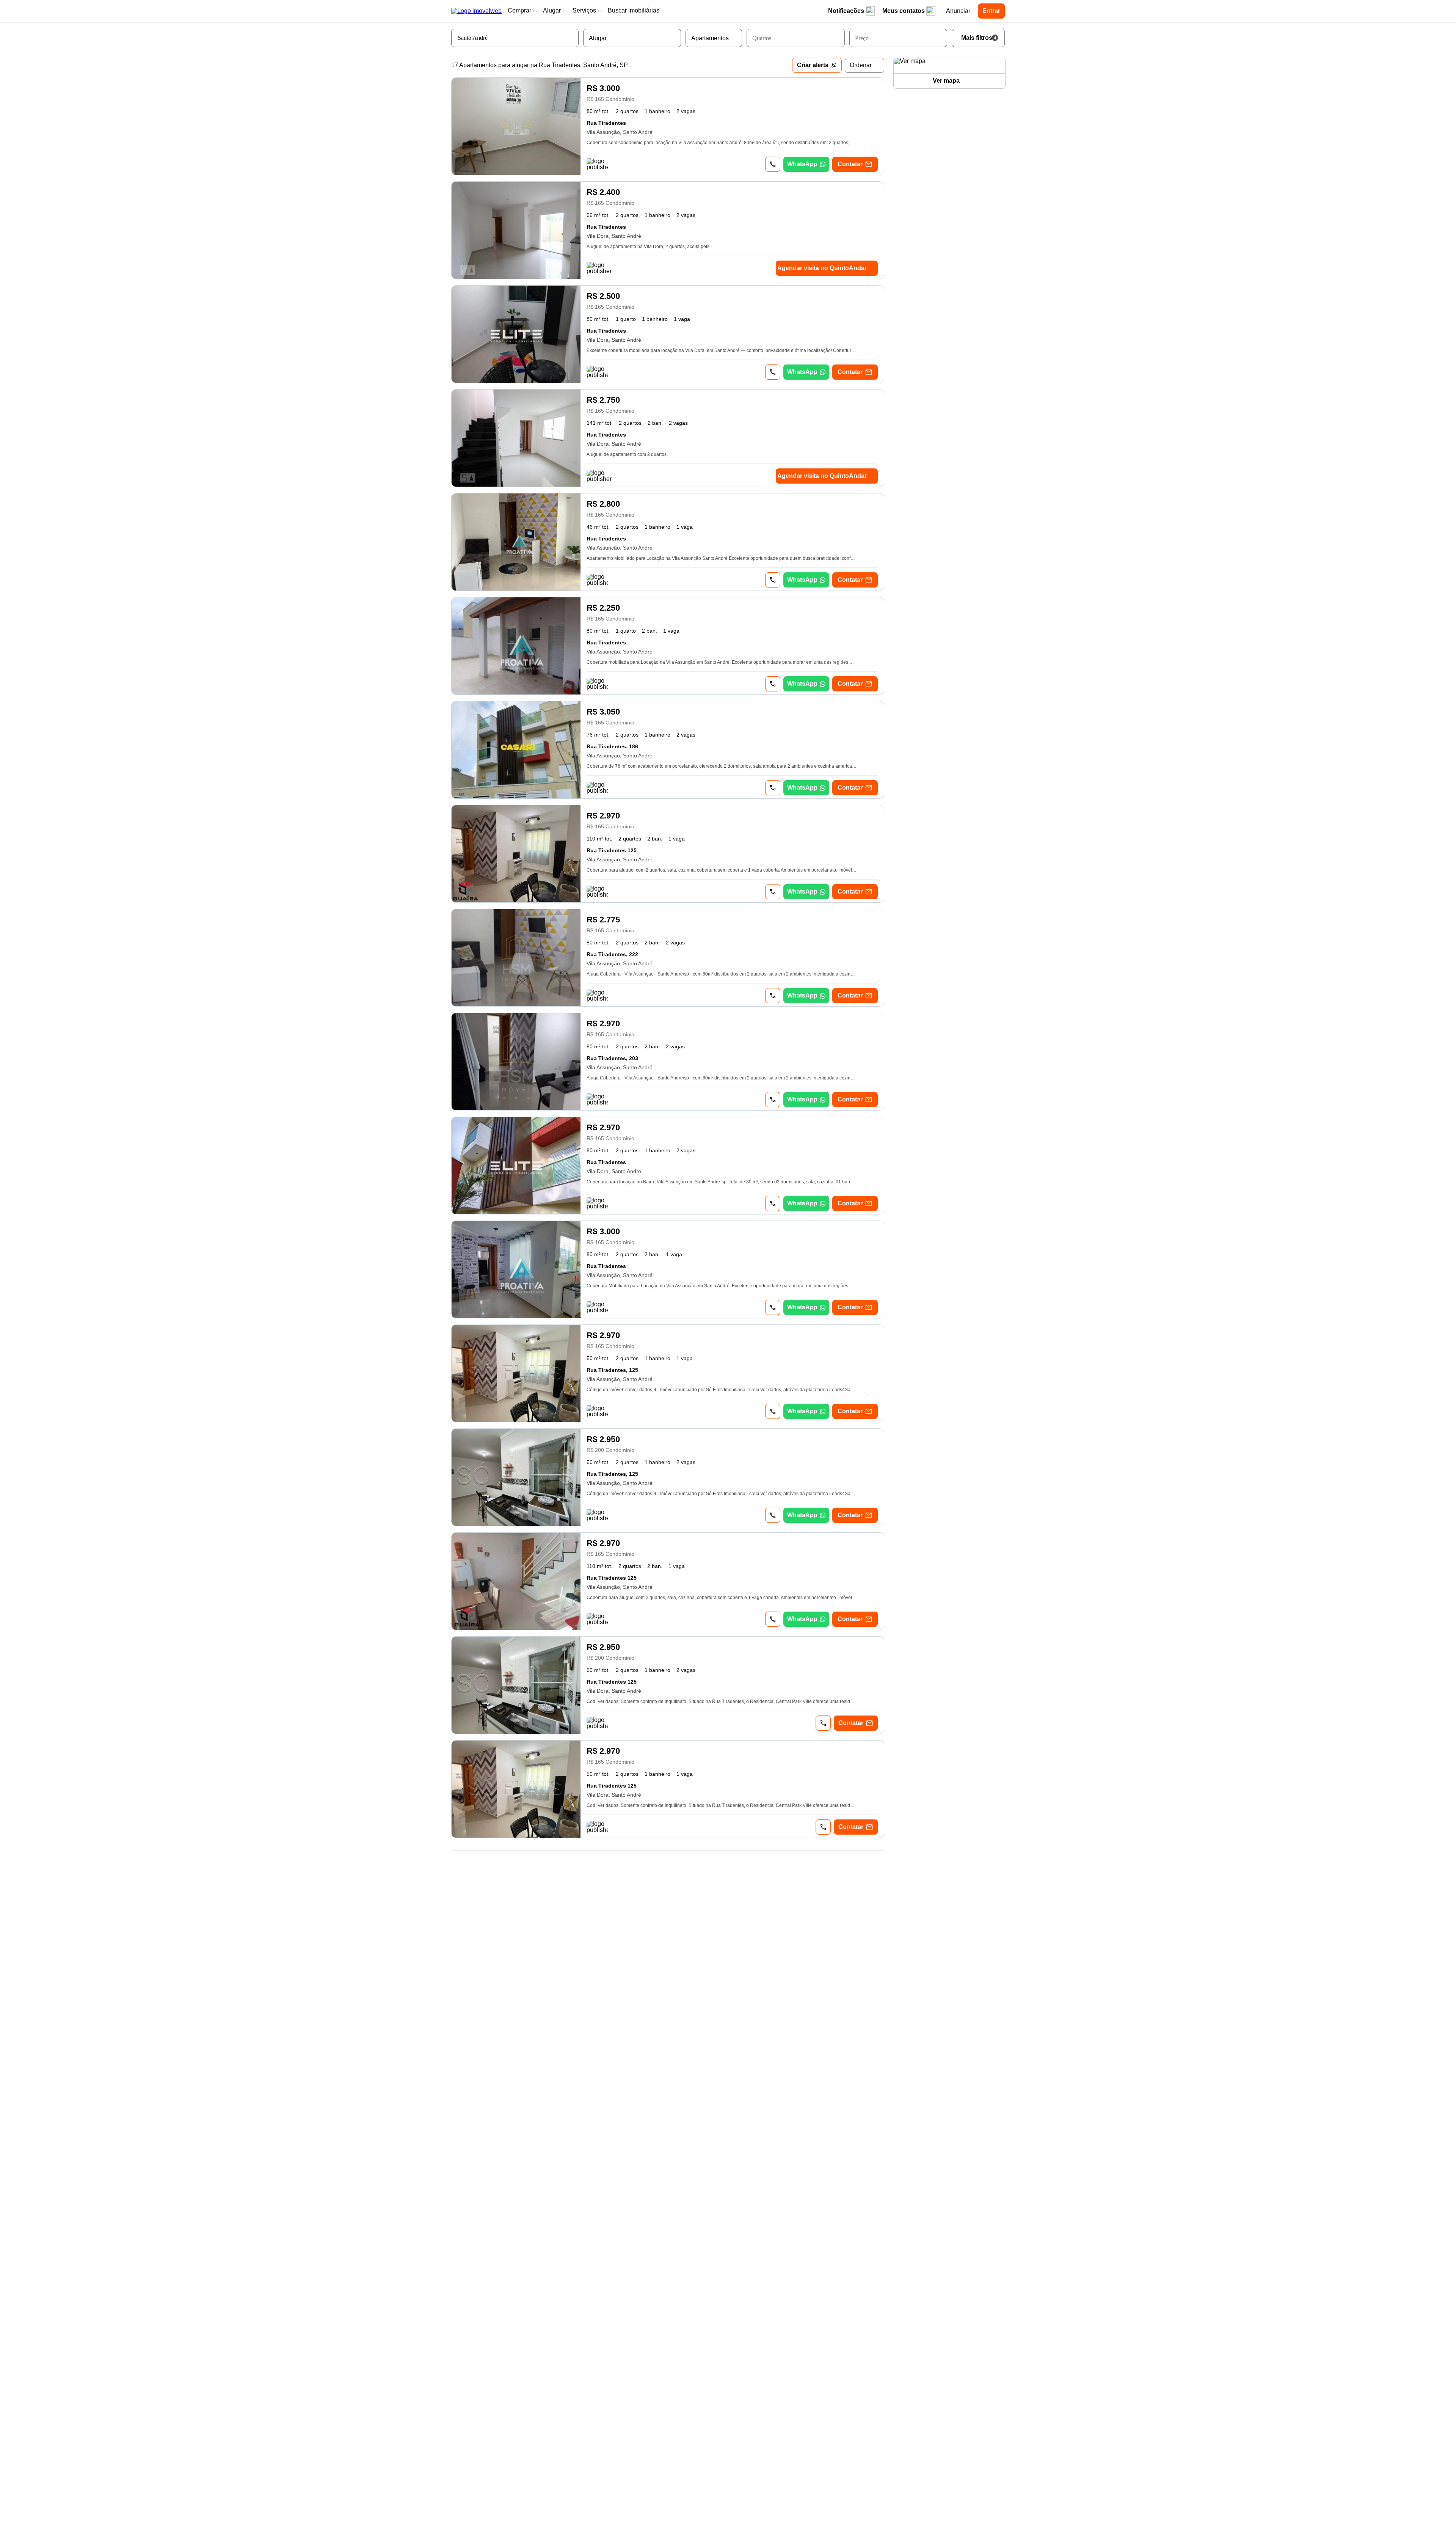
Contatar (850, 164)
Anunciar (958, 11)
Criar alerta (813, 65)
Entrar (991, 11)
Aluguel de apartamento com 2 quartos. (627, 454)
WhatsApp (802, 164)
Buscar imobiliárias (634, 10)
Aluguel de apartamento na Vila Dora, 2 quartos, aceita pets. (649, 247)
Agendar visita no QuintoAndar (822, 268)
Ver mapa (946, 81)
